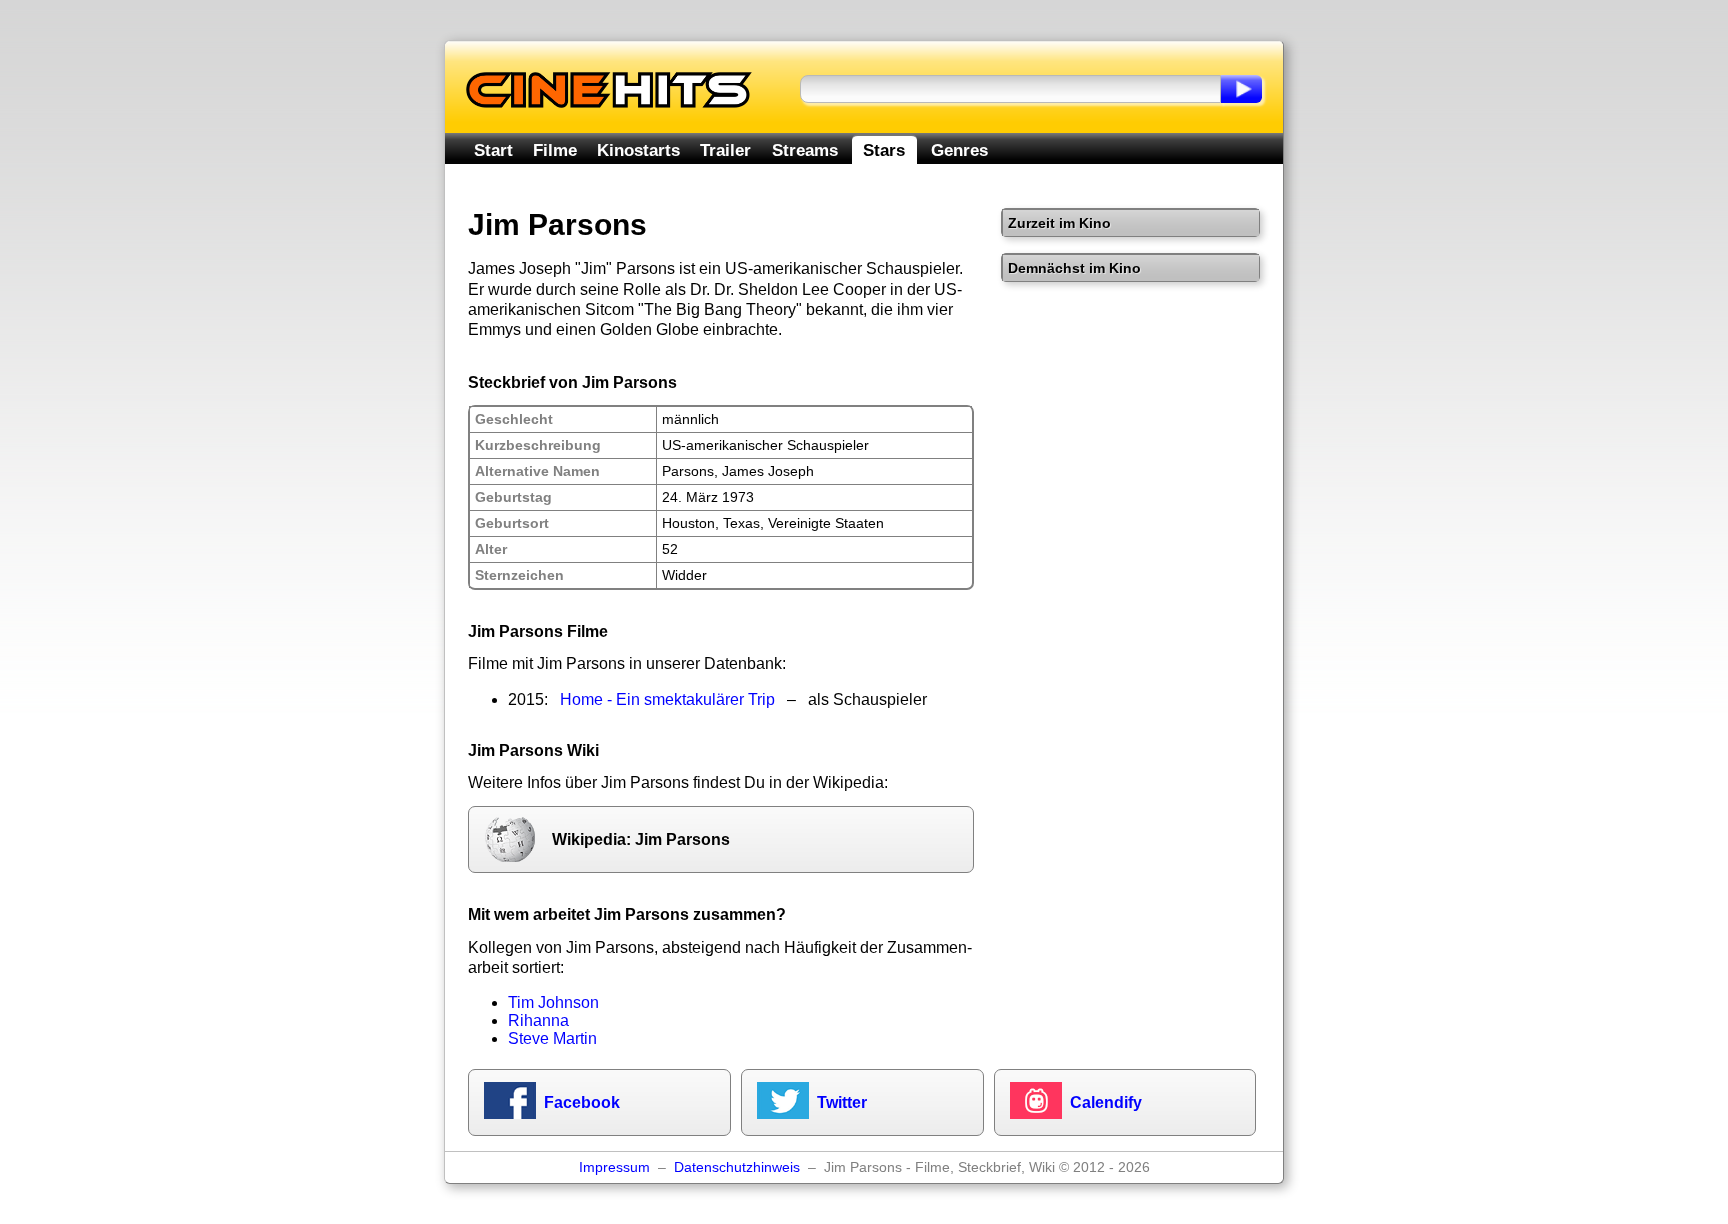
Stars (884, 150)
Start (493, 150)
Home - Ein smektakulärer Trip (667, 699)
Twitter (842, 1102)
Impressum (614, 1167)
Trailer (725, 150)
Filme (555, 150)
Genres (959, 150)
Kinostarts (638, 150)
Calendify (1106, 1102)
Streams (805, 150)
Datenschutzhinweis (737, 1167)
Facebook (582, 1102)
